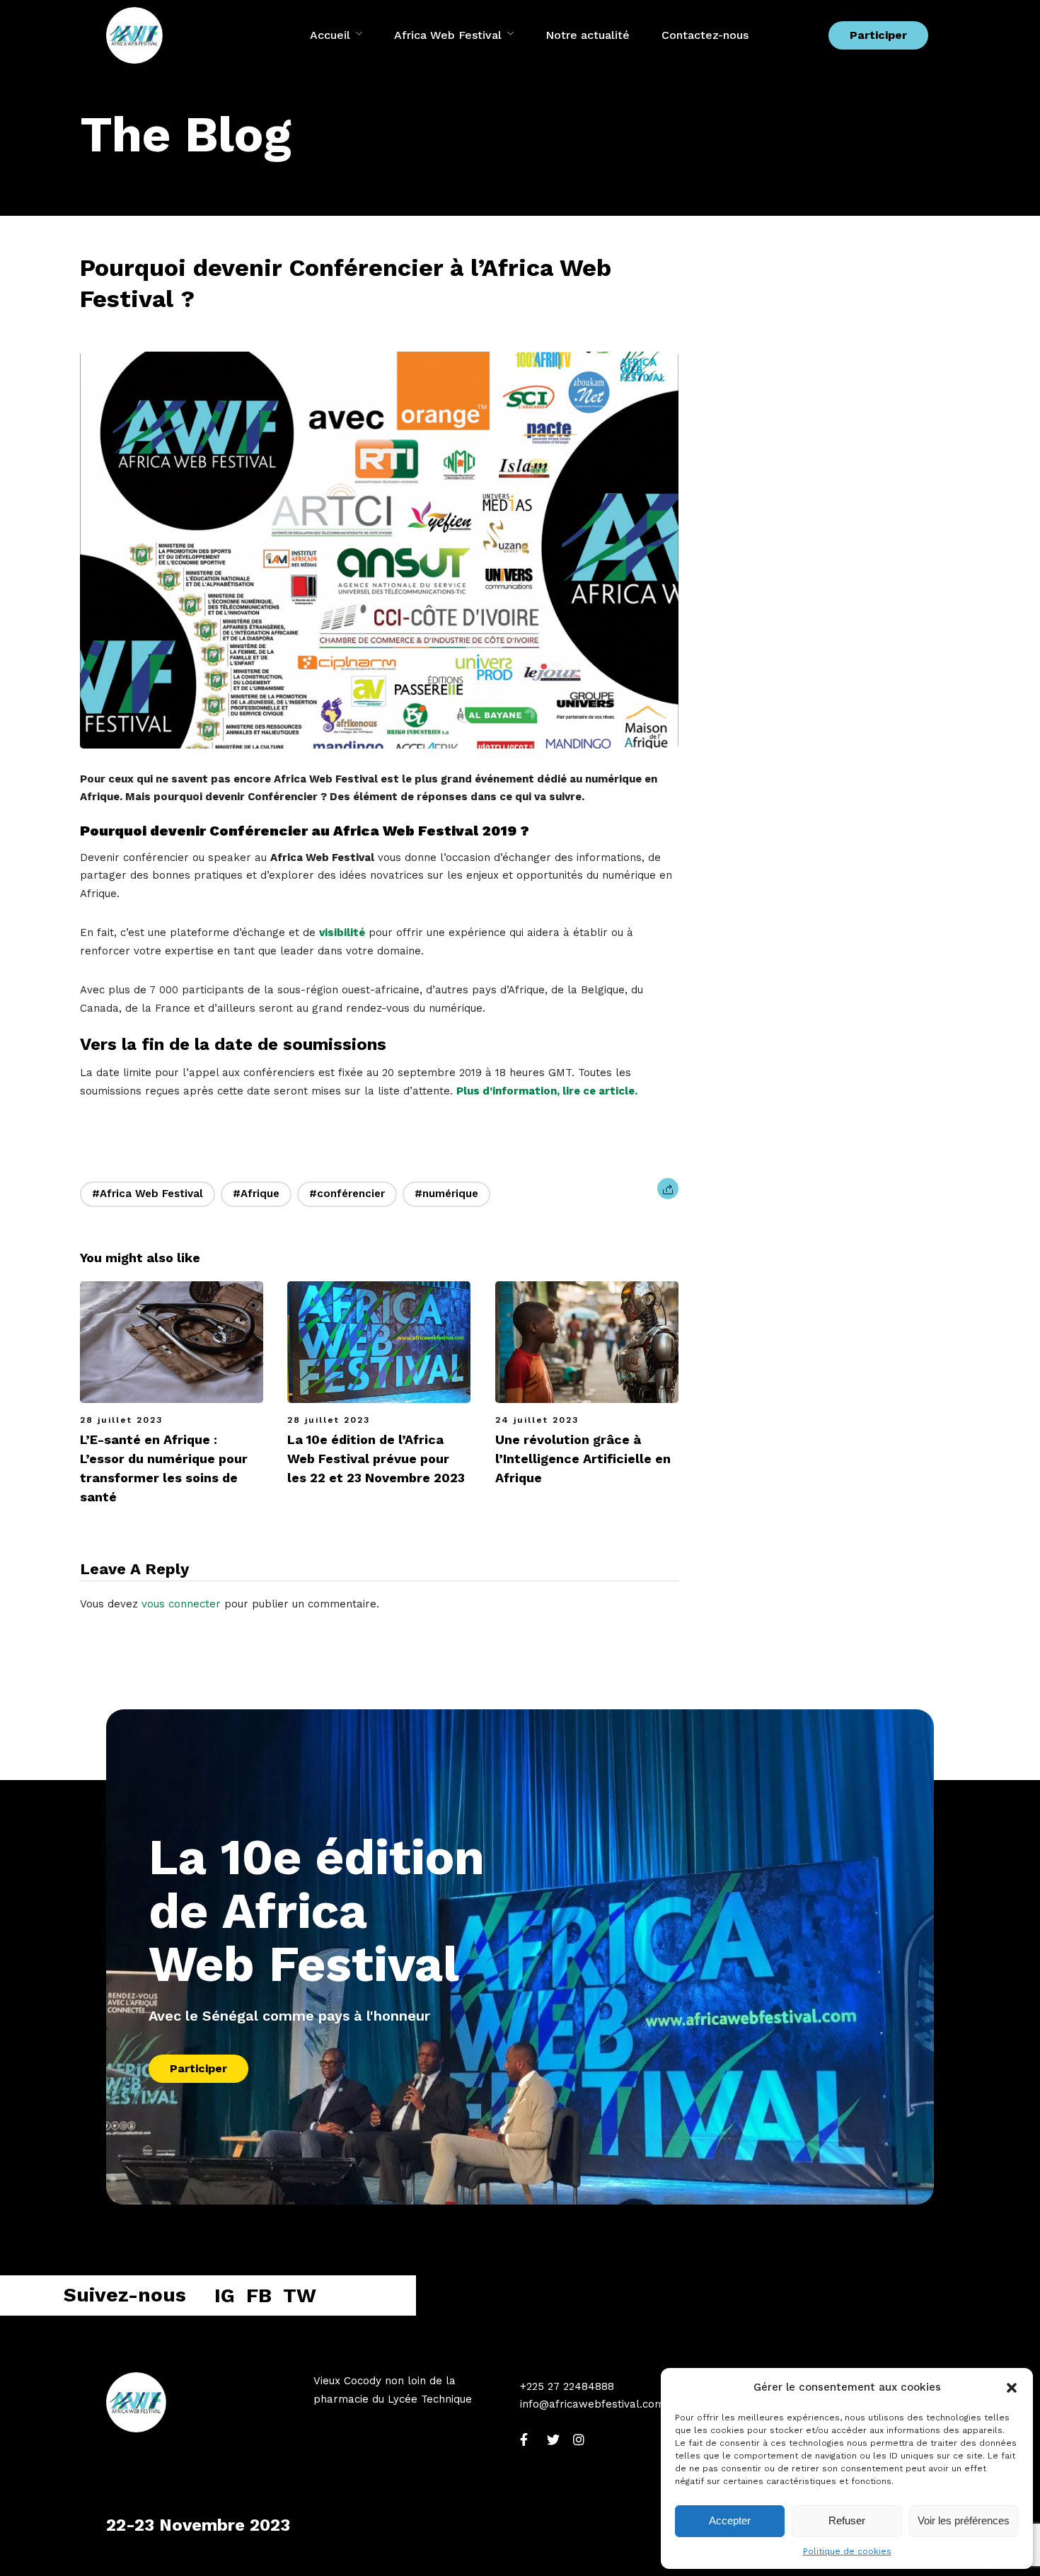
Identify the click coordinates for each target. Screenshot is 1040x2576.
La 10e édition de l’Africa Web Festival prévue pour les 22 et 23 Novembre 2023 (376, 1459)
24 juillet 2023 (537, 1420)
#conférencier (347, 1194)
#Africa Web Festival (148, 1194)
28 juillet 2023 (121, 1420)
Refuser (847, 2520)
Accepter (730, 2520)
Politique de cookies (847, 2551)
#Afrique (256, 1194)
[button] (1012, 2388)
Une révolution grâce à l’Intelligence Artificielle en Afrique (583, 1459)
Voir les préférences (964, 2520)
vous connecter (181, 1604)
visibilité (342, 932)
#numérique (446, 1194)
